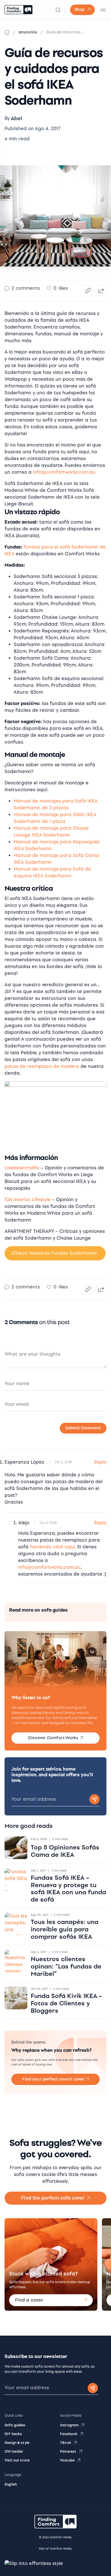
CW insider (14, 2452)
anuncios (28, 32)
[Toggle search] (58, 10)
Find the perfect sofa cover (53, 2198)
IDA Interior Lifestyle (28, 1200)
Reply (100, 1462)
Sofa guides (15, 2425)
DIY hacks (13, 2434)
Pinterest (68, 2452)
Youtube (67, 2460)
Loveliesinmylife (22, 1168)
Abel (17, 119)
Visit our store (17, 2460)
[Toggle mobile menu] (103, 10)
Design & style (17, 2443)
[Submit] (93, 2388)
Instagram (69, 2425)
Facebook (69, 2434)
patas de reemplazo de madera (42, 1066)
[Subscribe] (94, 1799)
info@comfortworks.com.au (64, 472)
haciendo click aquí (52, 1547)
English (11, 2484)
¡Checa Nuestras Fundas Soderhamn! (55, 1253)
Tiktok (66, 2443)
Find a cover (29, 2300)
